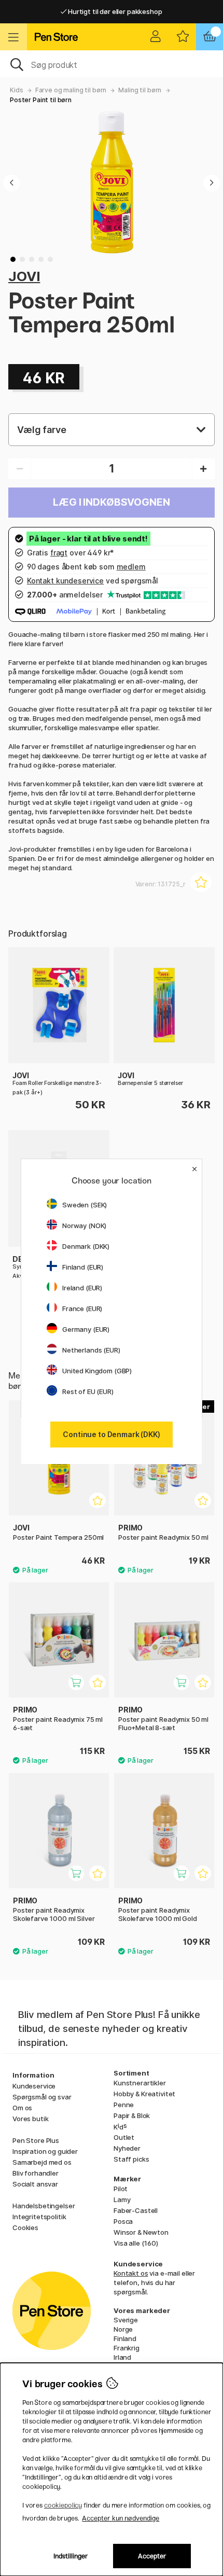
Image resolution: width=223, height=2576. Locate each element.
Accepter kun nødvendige (121, 2518)
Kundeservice (34, 2086)
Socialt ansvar (35, 2184)
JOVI (24, 276)
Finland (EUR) (83, 1267)
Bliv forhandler (36, 2173)
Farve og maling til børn (71, 90)
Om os (22, 2108)
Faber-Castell (136, 2210)
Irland (122, 2357)
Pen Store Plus (36, 2140)
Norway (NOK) (84, 1226)
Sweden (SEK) (85, 1205)
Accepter (152, 2556)
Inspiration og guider (45, 2151)
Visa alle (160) (136, 2243)
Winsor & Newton (141, 2232)
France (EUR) (82, 1308)
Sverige (126, 2320)
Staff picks (131, 2159)
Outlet (124, 2137)
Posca (123, 2221)
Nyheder (127, 2148)
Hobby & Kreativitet (144, 2094)
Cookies (25, 2227)
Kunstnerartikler (140, 2083)
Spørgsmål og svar (42, 2097)
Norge (123, 2329)
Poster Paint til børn (41, 100)
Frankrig (127, 2348)
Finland (125, 2338)
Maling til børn (140, 90)
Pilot (121, 2189)
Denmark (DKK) (86, 1246)
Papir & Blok (132, 2115)
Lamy (122, 2199)
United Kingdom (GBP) (97, 1371)
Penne (124, 2105)
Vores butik (30, 2119)
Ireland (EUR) (82, 1288)
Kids (16, 90)
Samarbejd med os (42, 2162)
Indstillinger (71, 2556)
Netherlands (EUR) (91, 1350)
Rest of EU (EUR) (88, 1391)
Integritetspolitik (39, 2217)
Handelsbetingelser (44, 2206)
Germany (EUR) (86, 1329)
